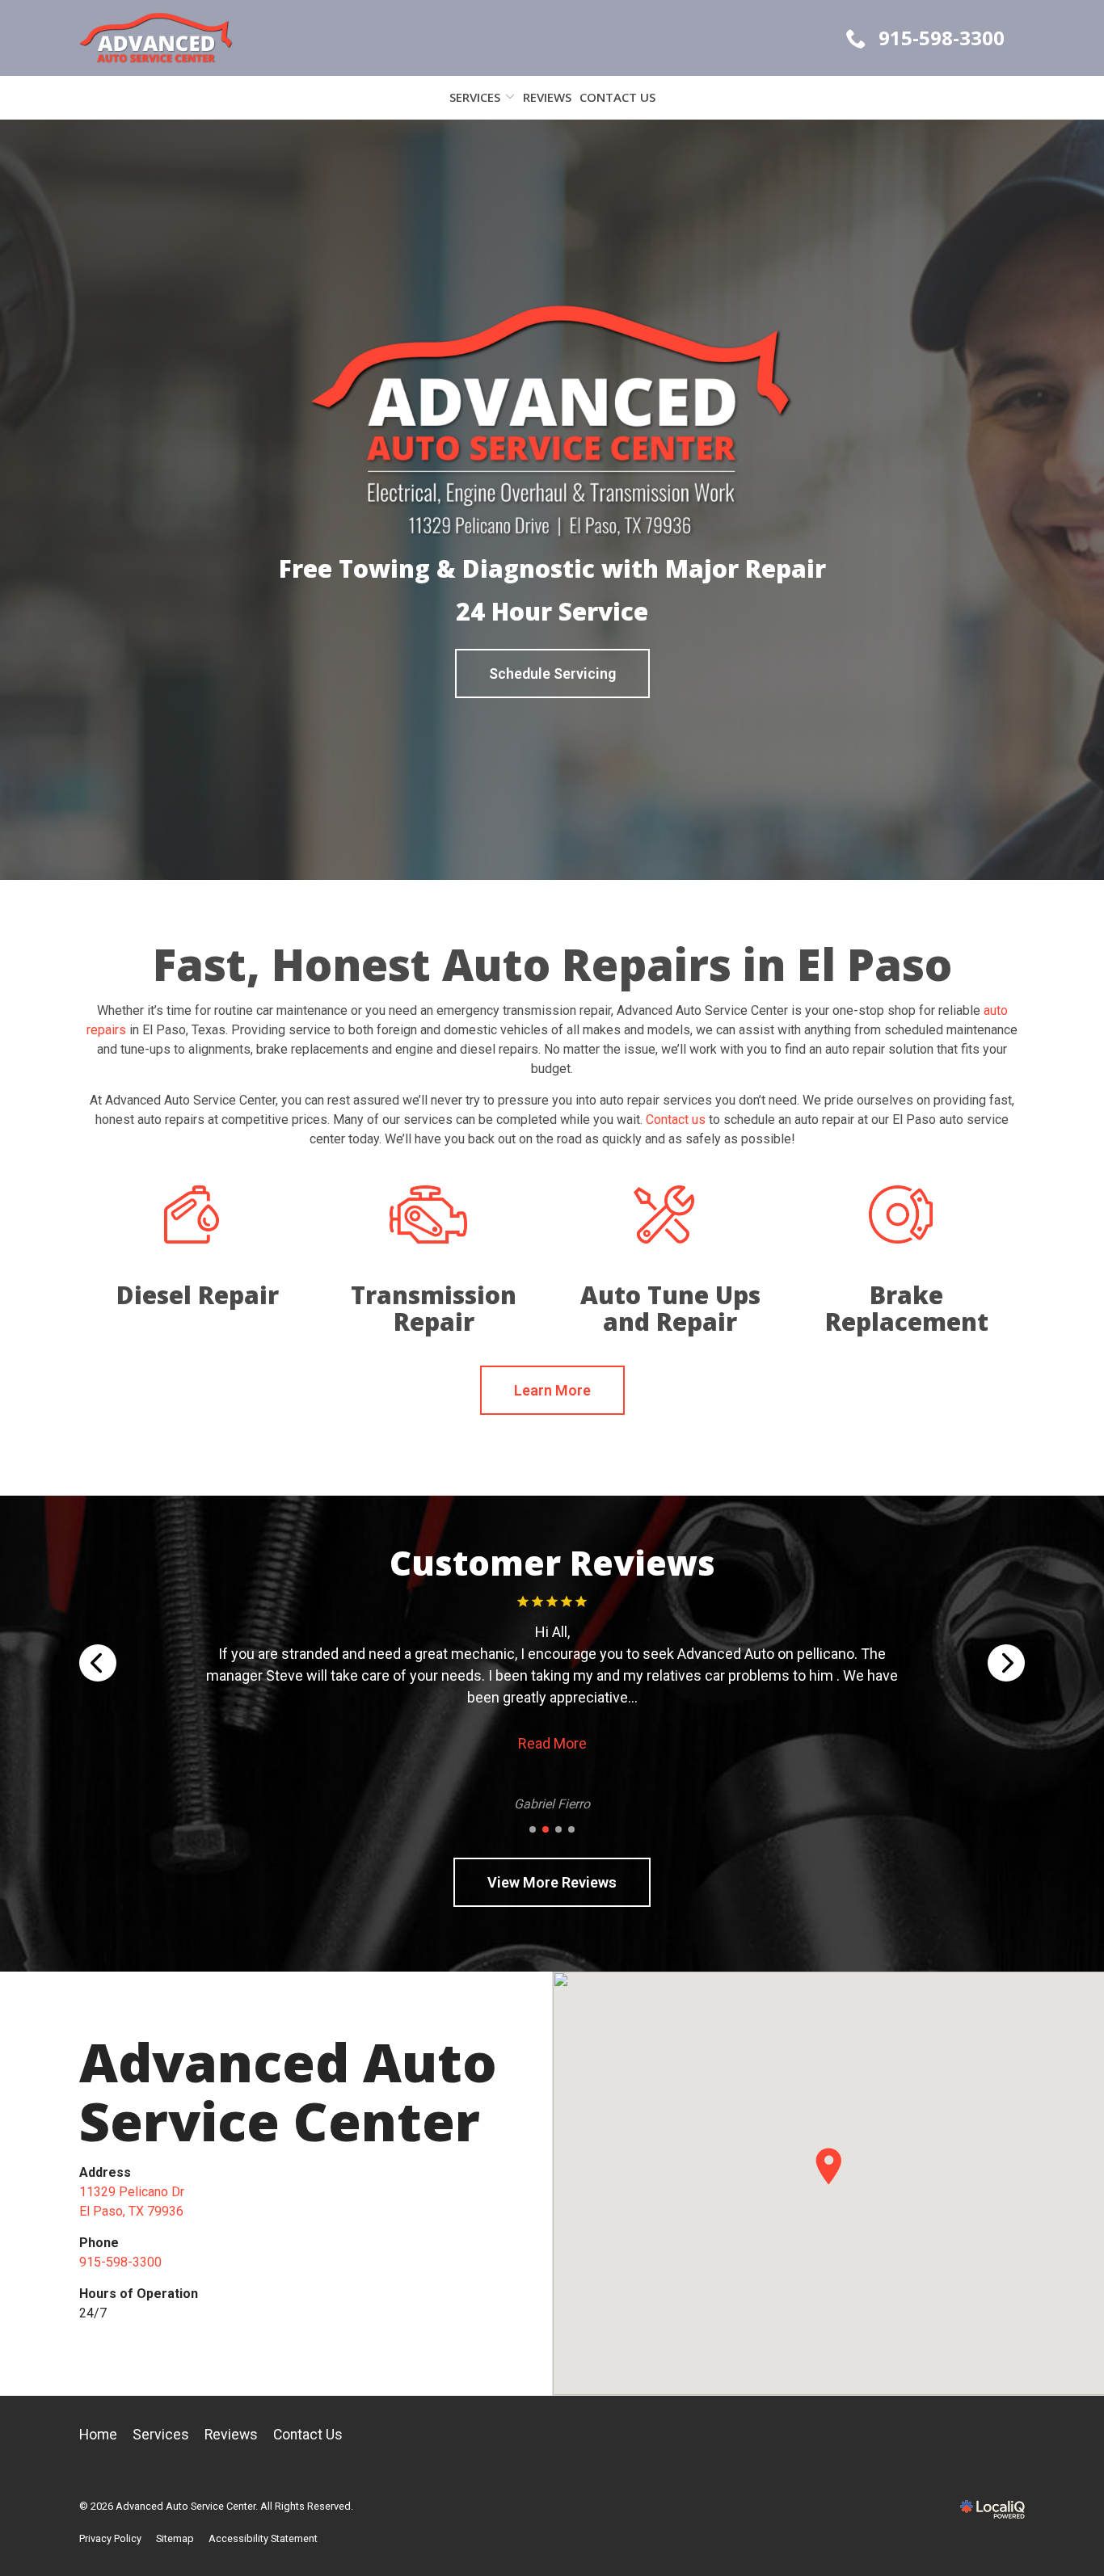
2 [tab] (546, 1829)
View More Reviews (552, 1882)
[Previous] (98, 1663)
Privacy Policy (110, 2538)
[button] (828, 2166)
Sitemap (175, 2538)
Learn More (552, 1390)
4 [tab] (571, 1829)
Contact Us (617, 97)
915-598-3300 (120, 2262)
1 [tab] (533, 1829)
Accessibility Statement (263, 2538)
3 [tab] (558, 1829)
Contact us (676, 1120)
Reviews (547, 97)
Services (475, 97)
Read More (552, 1722)
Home (98, 2435)
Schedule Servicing (552, 673)
